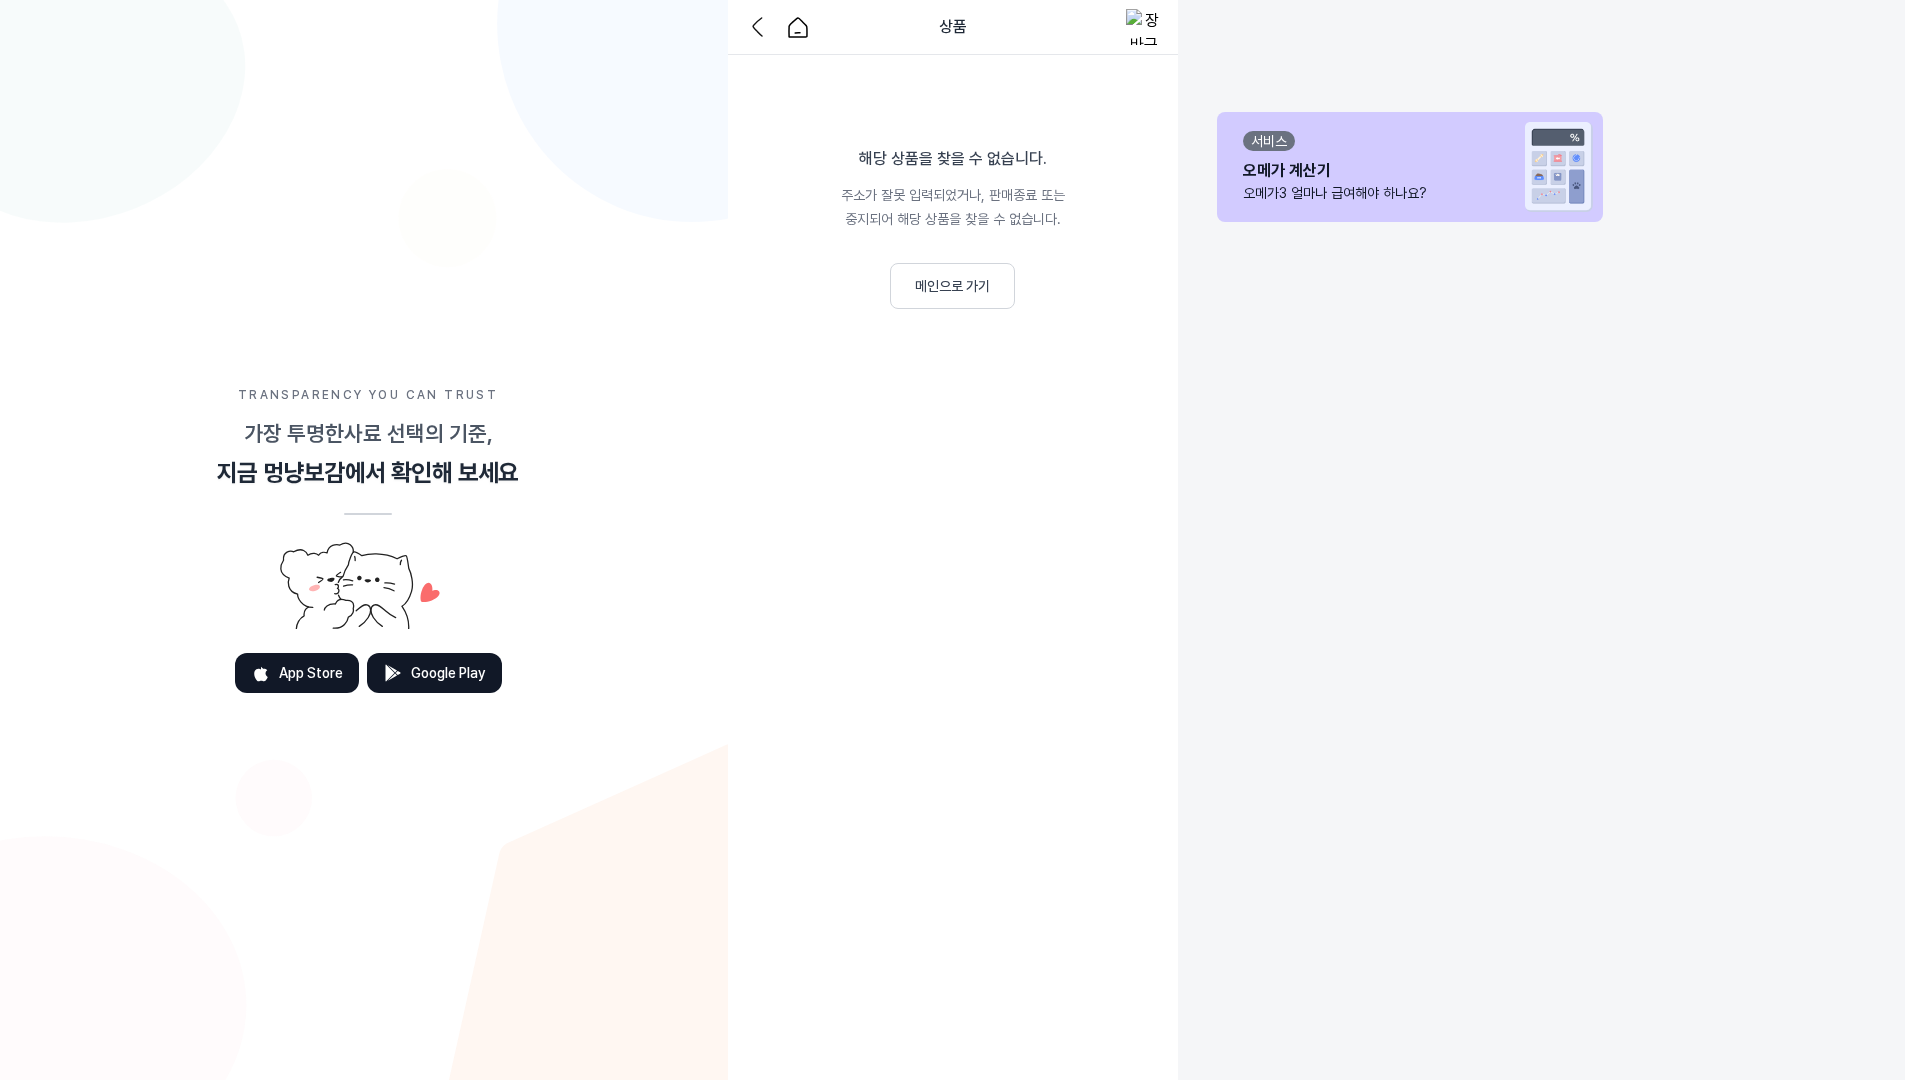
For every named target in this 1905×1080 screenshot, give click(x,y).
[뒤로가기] (762, 27)
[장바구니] (1144, 27)
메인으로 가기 (952, 286)
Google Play (448, 673)
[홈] (798, 27)
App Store (311, 673)
